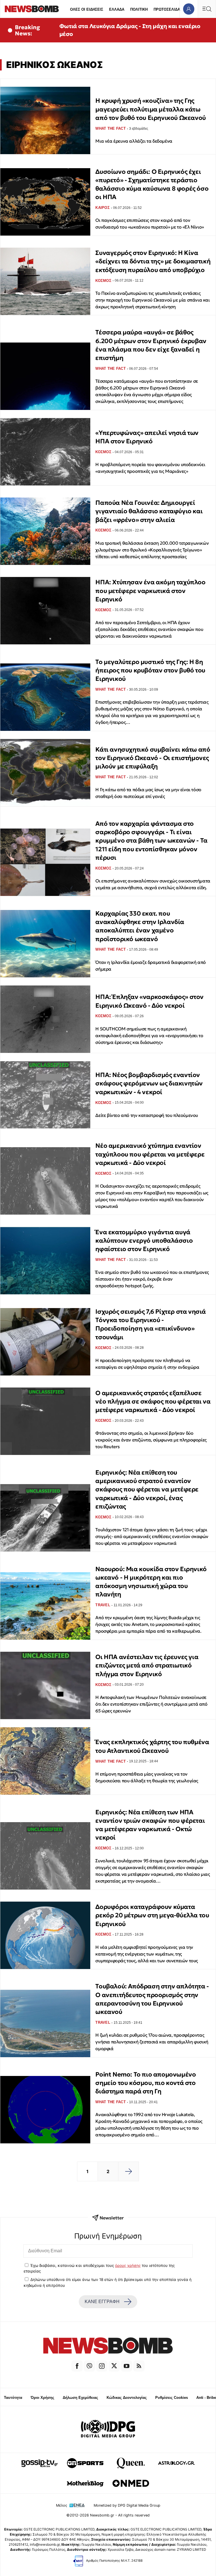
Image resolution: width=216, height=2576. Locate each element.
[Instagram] (102, 2366)
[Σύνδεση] (189, 9)
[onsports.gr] (85, 2463)
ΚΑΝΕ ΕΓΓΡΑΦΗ (102, 2302)
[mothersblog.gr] (85, 2483)
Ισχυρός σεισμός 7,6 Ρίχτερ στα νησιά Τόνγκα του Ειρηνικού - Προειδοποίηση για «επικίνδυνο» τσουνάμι (151, 1324)
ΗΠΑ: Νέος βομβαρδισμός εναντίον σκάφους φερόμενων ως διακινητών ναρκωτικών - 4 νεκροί (149, 1083)
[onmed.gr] (131, 2483)
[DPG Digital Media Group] (108, 2429)
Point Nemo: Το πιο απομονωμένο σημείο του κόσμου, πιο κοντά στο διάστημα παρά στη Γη (146, 2083)
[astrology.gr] (176, 2463)
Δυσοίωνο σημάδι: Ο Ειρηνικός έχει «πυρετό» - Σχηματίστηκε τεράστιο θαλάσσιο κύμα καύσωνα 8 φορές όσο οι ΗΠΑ (152, 184)
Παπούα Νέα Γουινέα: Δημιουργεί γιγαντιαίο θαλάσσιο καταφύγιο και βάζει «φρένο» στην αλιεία (149, 511)
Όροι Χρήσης (42, 2398)
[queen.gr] (131, 2463)
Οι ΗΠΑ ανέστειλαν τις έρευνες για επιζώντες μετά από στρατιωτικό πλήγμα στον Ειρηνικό (147, 1665)
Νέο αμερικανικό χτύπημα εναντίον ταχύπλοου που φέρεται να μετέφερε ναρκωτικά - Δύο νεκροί (150, 1154)
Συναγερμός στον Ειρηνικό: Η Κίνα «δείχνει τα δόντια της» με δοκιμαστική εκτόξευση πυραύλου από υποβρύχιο (153, 261)
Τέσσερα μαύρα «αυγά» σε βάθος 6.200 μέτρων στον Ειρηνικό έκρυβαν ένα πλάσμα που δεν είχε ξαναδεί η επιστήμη (151, 345)
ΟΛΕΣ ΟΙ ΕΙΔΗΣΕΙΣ (87, 9)
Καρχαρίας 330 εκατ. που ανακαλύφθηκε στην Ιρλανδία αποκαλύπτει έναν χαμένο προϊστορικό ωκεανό (140, 926)
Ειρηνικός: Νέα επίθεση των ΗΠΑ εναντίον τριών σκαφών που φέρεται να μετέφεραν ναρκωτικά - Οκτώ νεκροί (150, 1825)
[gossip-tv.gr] (40, 2463)
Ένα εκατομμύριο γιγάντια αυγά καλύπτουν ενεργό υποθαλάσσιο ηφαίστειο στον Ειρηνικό (144, 1241)
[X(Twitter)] (114, 2366)
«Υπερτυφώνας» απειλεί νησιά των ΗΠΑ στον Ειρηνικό (147, 437)
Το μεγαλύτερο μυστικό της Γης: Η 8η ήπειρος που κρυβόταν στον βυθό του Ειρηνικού (150, 670)
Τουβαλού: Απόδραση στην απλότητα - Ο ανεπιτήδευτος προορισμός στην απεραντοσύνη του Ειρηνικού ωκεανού (152, 1999)
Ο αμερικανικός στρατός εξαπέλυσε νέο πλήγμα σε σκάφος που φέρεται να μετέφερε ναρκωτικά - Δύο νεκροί (153, 1402)
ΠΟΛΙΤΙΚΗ (139, 9)
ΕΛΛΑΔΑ (117, 9)
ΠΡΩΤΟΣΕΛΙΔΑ (167, 9)
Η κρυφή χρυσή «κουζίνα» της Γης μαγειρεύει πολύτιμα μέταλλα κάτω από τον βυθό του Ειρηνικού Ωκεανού (150, 109)
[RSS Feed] (139, 2366)
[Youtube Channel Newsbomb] (127, 2366)
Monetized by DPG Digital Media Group (127, 2505)
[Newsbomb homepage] (32, 9)
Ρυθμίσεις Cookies (172, 2398)
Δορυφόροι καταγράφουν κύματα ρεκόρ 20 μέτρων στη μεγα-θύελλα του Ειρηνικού (152, 1915)
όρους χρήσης (128, 2265)
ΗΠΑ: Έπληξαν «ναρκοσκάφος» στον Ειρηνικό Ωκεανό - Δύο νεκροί (149, 1001)
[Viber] (89, 2366)
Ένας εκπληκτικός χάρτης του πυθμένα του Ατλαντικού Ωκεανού (152, 1746)
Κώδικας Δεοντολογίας (127, 2398)
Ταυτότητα (13, 2398)
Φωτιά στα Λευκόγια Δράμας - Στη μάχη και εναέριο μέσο (130, 30)
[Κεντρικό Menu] (207, 9)
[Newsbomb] (108, 2346)
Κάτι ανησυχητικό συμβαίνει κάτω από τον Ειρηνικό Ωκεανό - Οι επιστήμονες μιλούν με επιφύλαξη (153, 758)
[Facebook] (77, 2366)
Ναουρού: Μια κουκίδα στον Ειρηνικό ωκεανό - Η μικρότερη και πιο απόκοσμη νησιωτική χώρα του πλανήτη (151, 1582)
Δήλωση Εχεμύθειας (80, 2398)
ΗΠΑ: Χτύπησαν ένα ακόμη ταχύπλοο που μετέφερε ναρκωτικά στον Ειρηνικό (150, 591)
